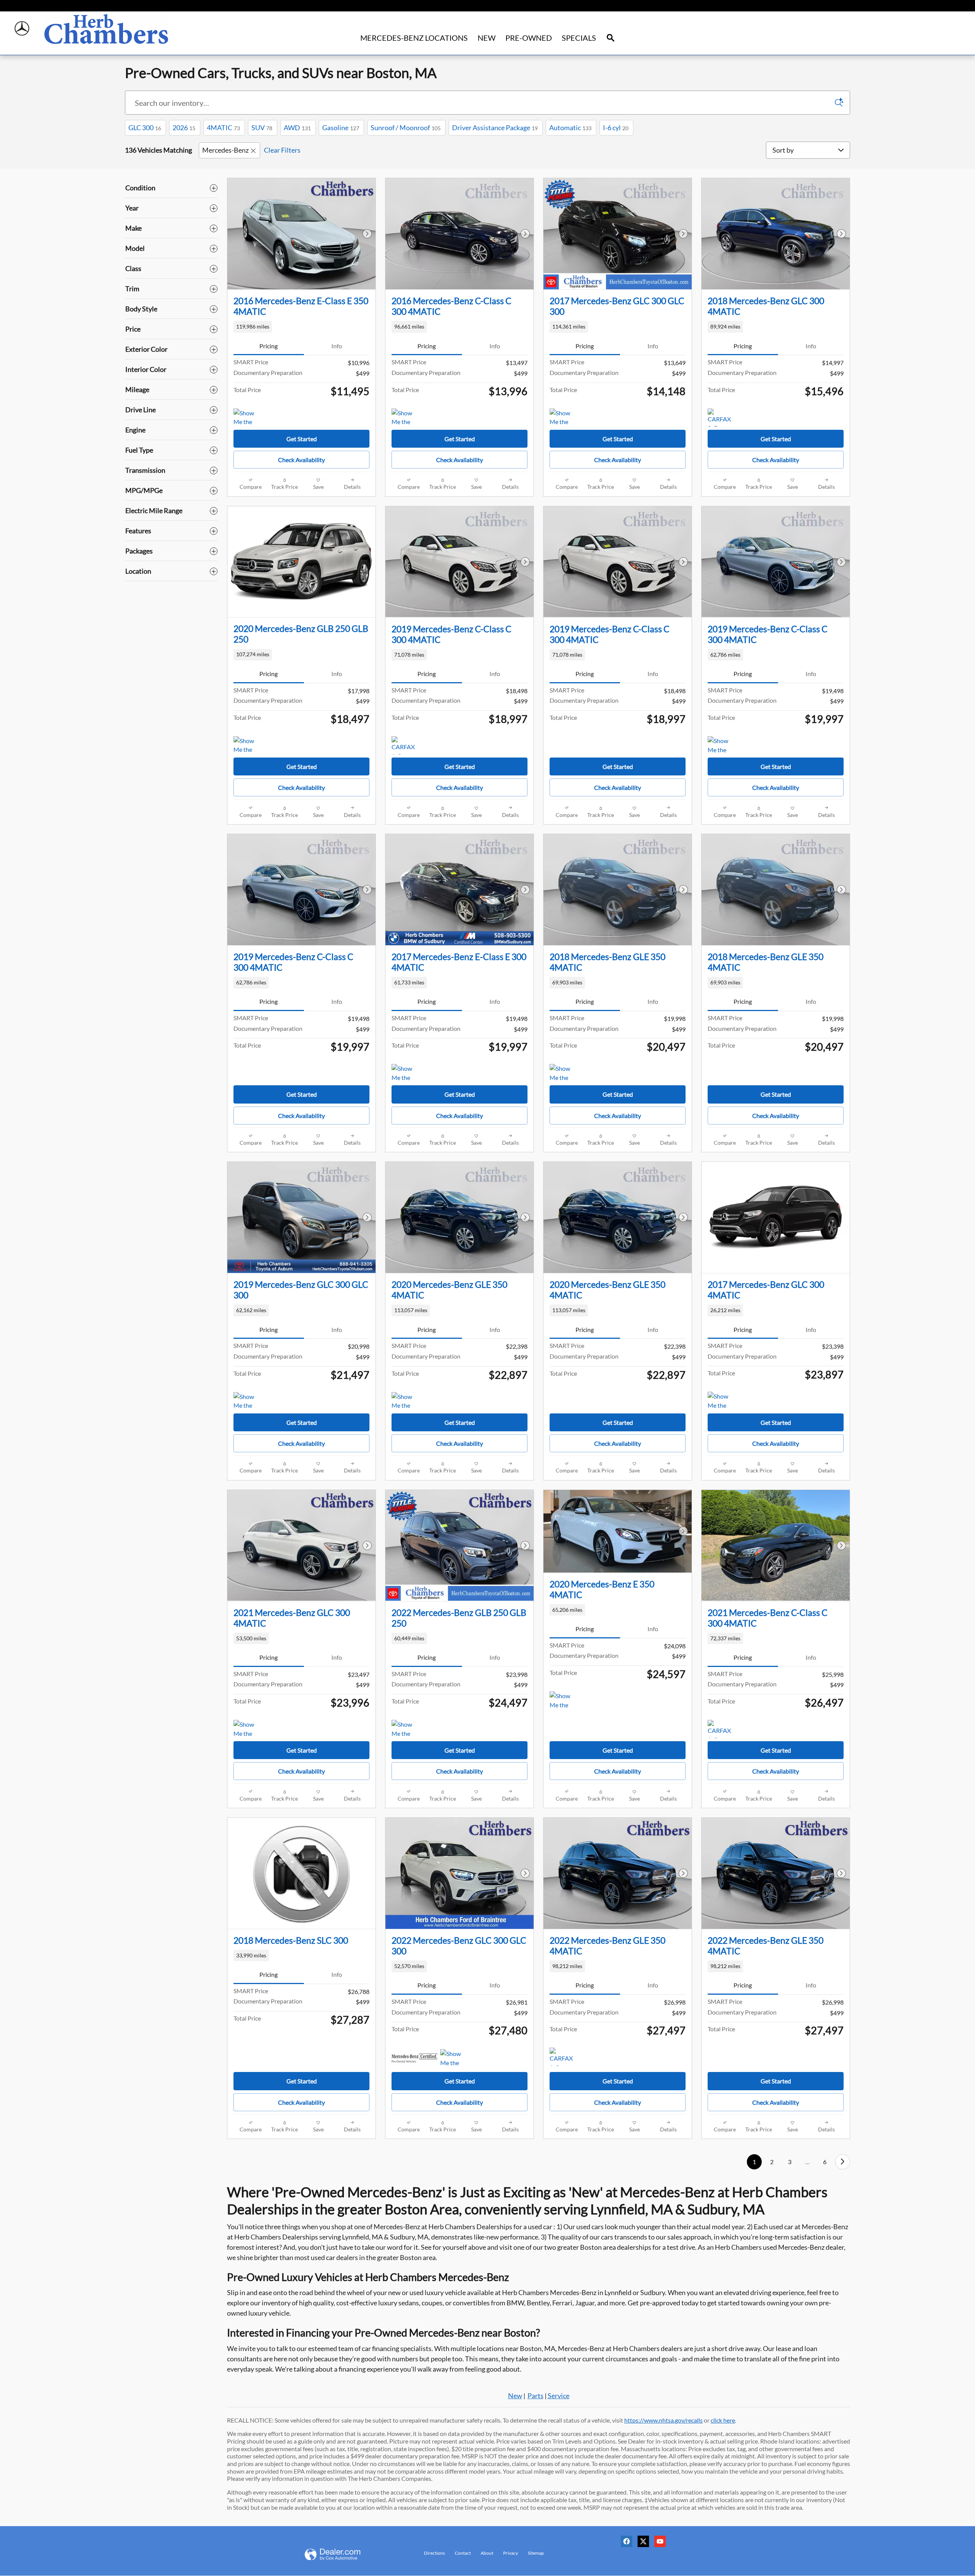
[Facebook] (628, 2544)
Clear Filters (282, 150)
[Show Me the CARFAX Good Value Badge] (722, 745)
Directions (434, 2553)
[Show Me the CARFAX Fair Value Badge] (406, 418)
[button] (301, 327)
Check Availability (301, 460)
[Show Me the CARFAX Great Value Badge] (248, 418)
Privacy (511, 2553)
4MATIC (223, 128)
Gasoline (341, 128)
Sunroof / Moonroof (406, 128)
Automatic (570, 128)
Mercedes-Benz (225, 150)
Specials (579, 38)
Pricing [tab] (269, 346)
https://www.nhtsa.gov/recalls (663, 2420)
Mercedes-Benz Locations (414, 38)
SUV (262, 128)
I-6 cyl (616, 128)
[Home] (22, 29)
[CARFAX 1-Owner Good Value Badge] (406, 745)
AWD (297, 128)
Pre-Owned (529, 38)
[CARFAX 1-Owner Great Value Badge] (722, 418)
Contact (463, 2553)
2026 (184, 128)
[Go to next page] (843, 2162)
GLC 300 (145, 128)
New (487, 38)
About (487, 2553)
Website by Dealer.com (342, 2554)
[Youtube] (662, 2544)
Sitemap (536, 2553)
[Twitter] (645, 2544)
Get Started (302, 439)
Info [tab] (337, 346)
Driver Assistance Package (495, 128)
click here (723, 2420)
